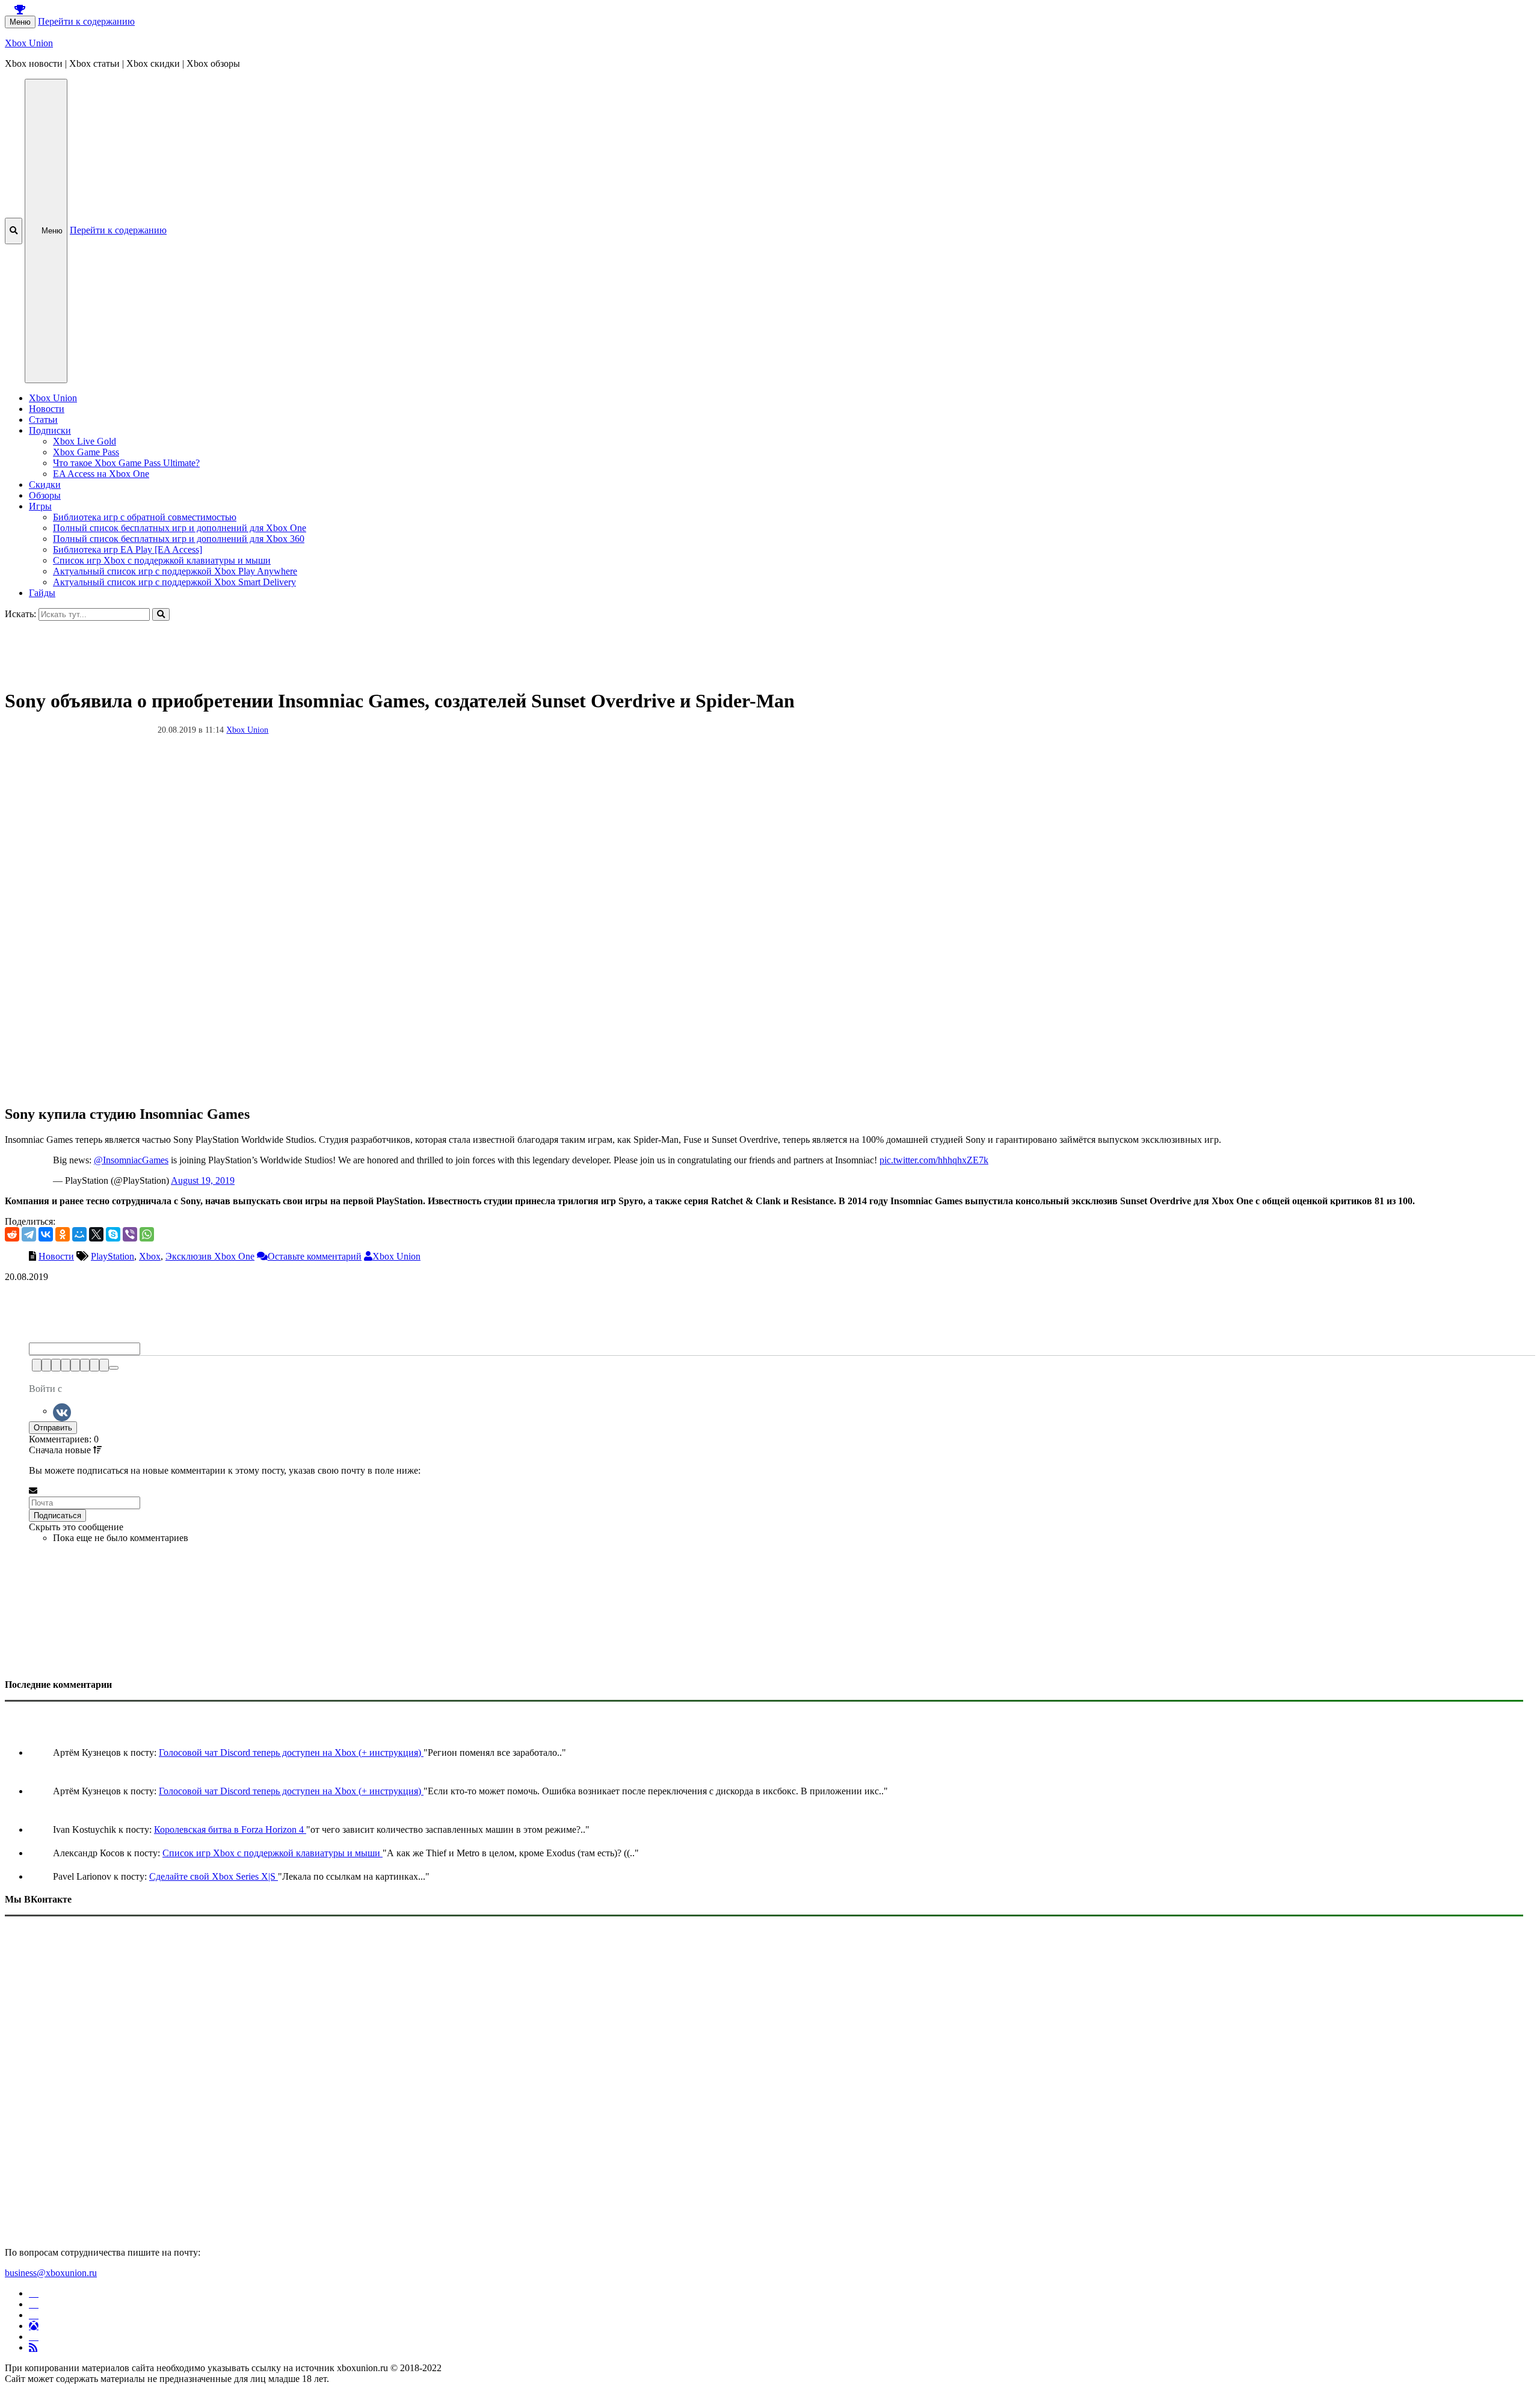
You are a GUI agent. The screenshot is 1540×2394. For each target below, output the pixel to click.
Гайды (42, 593)
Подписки (50, 430)
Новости (47, 409)
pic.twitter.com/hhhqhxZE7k (934, 1160)
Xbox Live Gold (85, 441)
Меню (20, 22)
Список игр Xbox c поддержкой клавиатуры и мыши (162, 560)
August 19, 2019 (203, 1180)
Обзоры (45, 495)
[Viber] (130, 1234)
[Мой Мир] (79, 1234)
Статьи (43, 420)
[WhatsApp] (147, 1234)
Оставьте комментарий (315, 1256)
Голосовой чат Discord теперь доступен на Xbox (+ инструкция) (291, 1752)
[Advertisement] (366, 648)
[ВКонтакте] (46, 1234)
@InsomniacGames (131, 1160)
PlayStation (112, 1256)
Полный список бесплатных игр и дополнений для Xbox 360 (179, 539)
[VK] (62, 1411)
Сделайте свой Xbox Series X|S (214, 1876)
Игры (40, 506)
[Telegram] (29, 1234)
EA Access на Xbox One (101, 474)
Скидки (45, 485)
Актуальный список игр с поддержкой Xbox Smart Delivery (174, 582)
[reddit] (12, 1234)
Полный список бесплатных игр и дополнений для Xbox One (180, 528)
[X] (96, 1234)
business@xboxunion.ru (51, 2273)
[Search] (161, 614)
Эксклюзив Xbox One (210, 1256)
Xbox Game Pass (86, 452)
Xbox (150, 1256)
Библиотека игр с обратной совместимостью (145, 517)
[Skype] (113, 1234)
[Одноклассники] (63, 1234)
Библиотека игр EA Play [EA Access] (128, 549)
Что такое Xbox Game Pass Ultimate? (126, 463)
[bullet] (85, 1365)
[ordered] (75, 1365)
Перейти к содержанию (86, 21)
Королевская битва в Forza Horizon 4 (230, 1829)
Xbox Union (29, 43)
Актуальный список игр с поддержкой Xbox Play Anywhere (175, 571)
